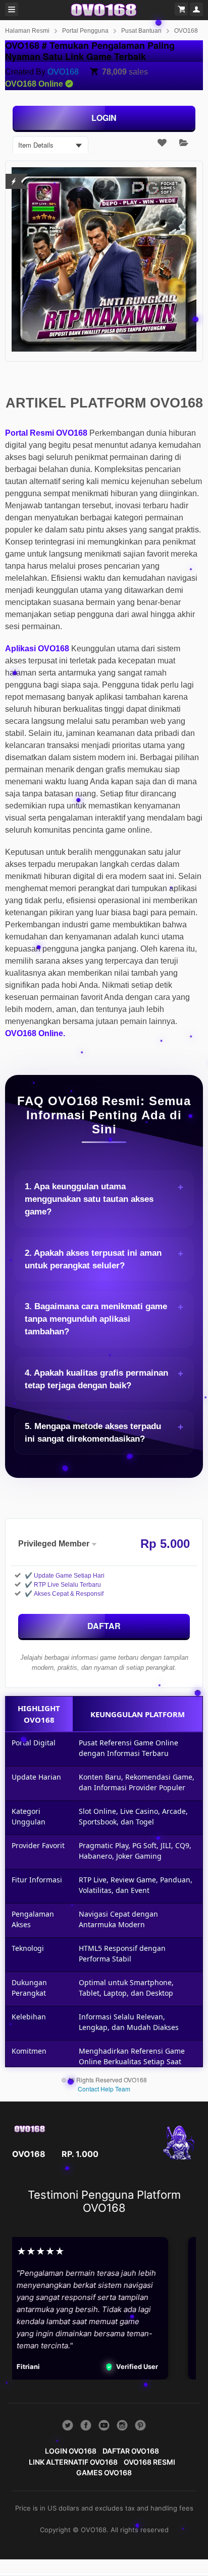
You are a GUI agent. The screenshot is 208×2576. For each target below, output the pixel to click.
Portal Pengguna (85, 31)
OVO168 (186, 31)
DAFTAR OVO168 (131, 2451)
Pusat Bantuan (141, 31)
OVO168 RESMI (149, 2462)
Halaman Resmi (27, 31)
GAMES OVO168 (104, 2472)
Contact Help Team (104, 2089)
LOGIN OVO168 (71, 2451)
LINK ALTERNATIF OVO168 (73, 2462)
